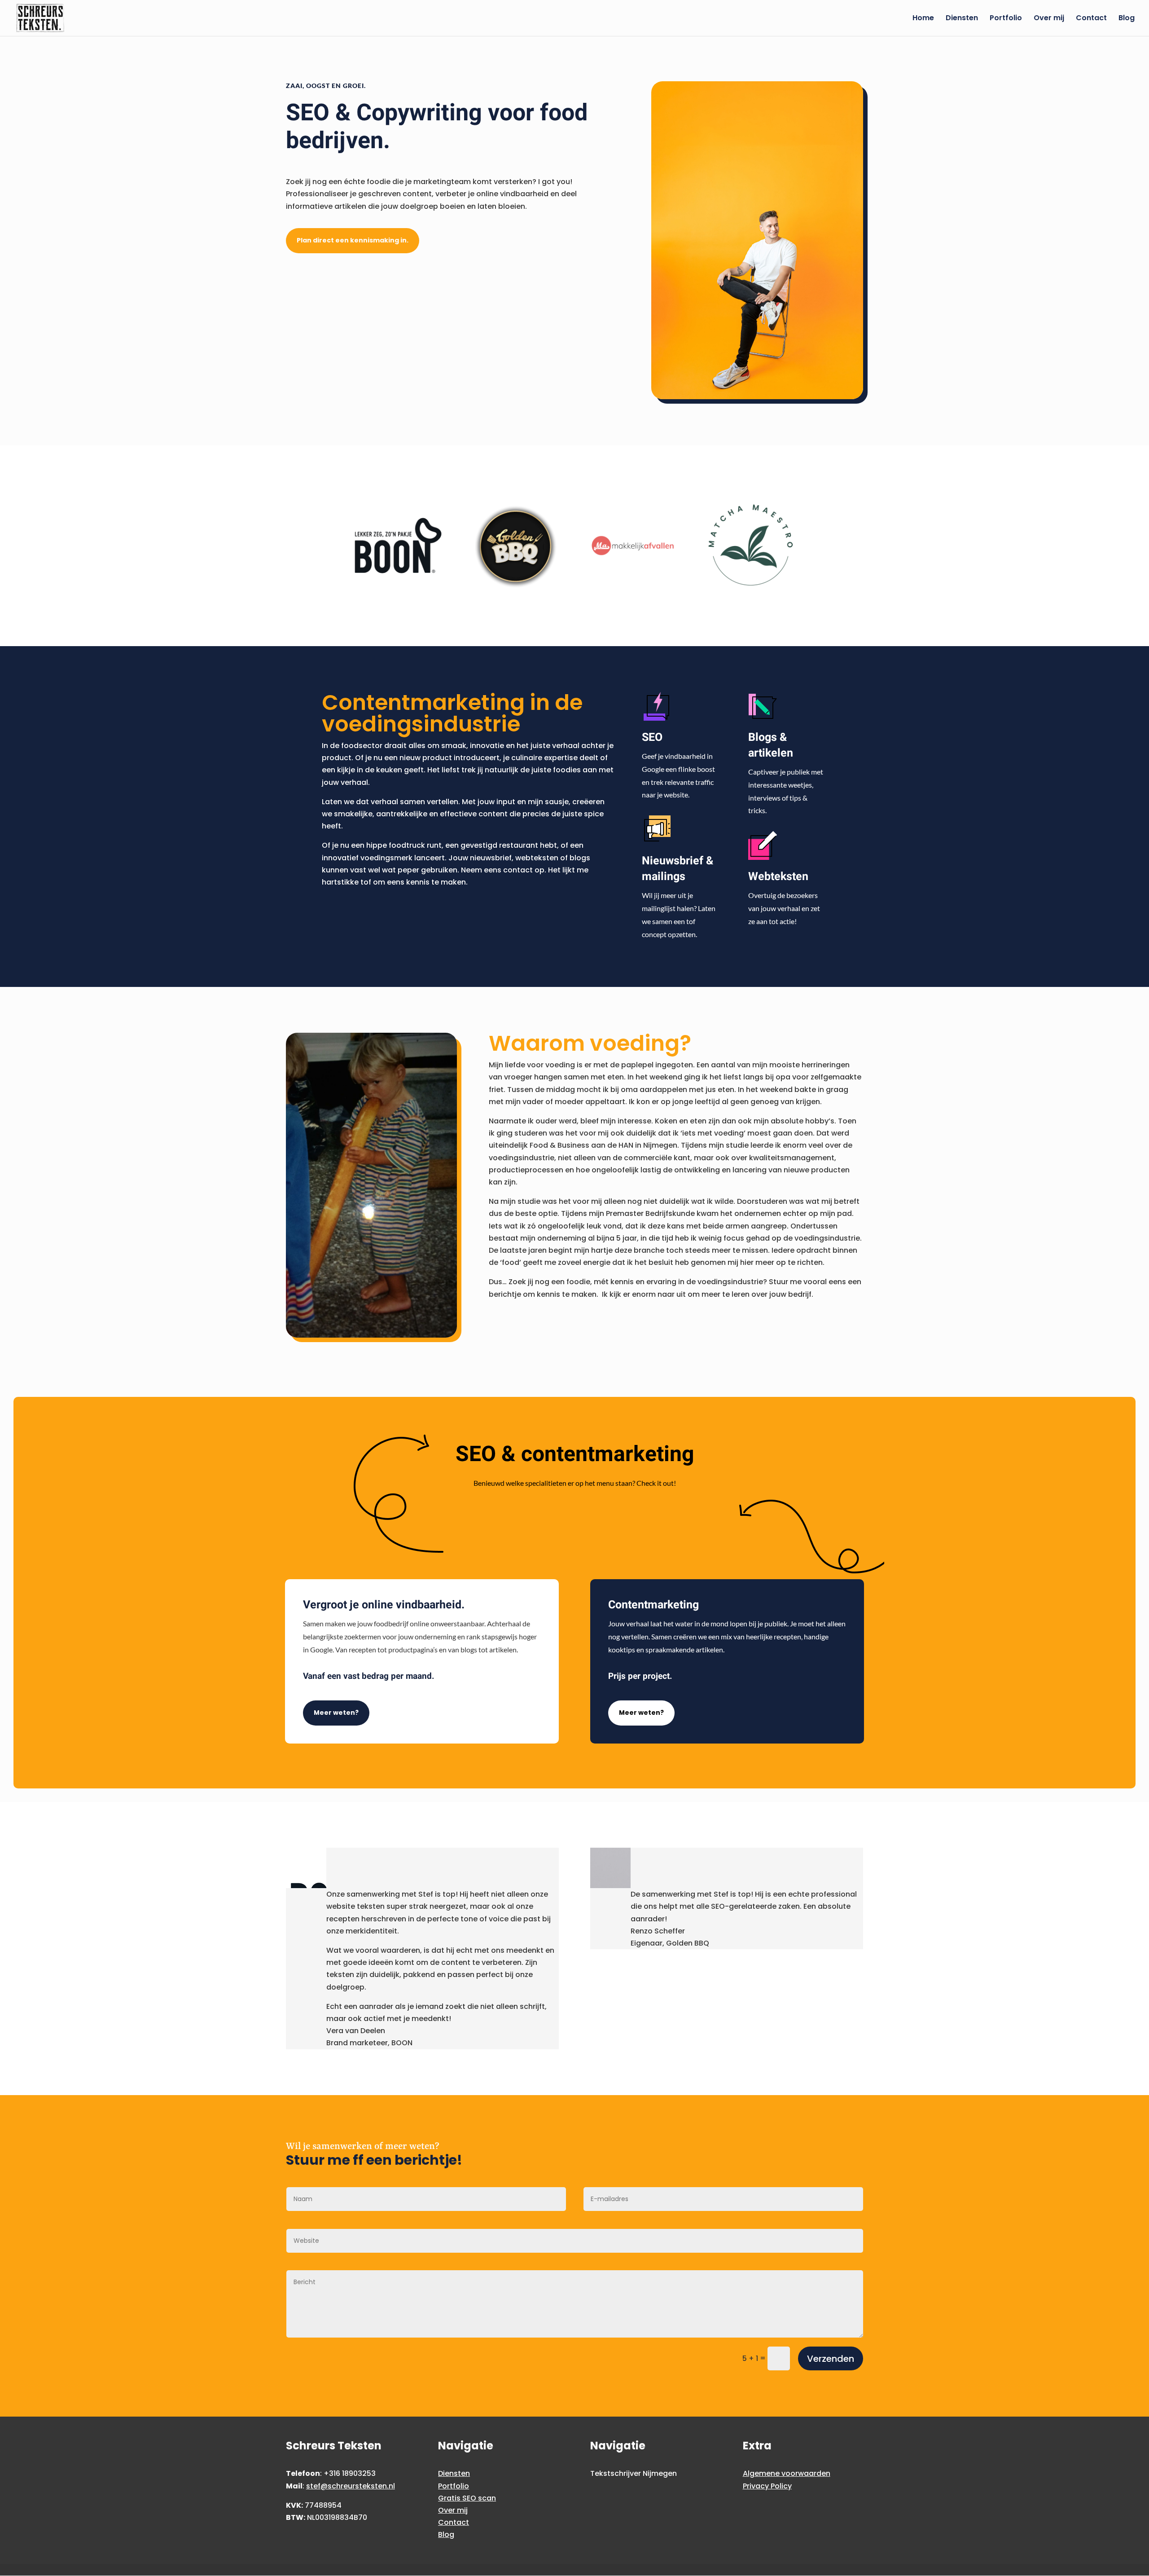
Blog (1127, 19)
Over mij (1049, 19)
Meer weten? (336, 1713)
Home (923, 19)
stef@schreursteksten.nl (351, 2486)
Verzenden (831, 2359)
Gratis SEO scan (467, 2498)
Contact (1091, 19)
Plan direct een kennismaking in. (353, 240)
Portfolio (1006, 19)
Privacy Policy (767, 2486)
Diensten (962, 19)
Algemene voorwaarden (787, 2473)
